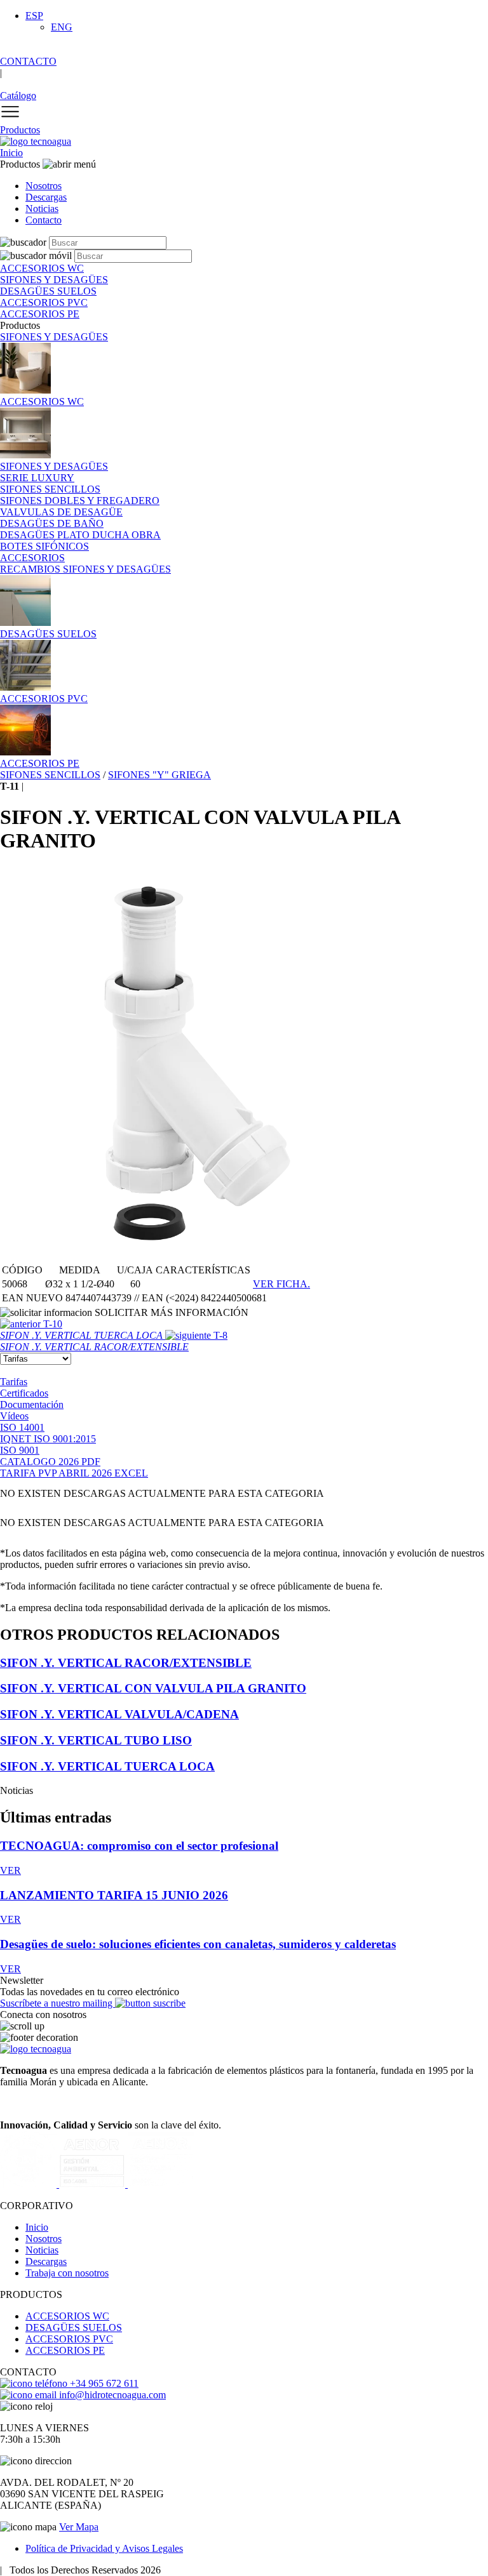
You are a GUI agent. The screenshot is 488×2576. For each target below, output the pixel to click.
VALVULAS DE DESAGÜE (61, 512)
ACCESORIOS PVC (69, 2339)
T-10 (83, 1330)
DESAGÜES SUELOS (74, 2327)
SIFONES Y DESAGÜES (54, 337)
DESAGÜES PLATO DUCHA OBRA (80, 535)
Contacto (44, 220)
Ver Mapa (79, 2527)
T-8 (114, 1341)
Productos (20, 130)
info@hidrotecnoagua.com (111, 2395)
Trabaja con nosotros (67, 2273)
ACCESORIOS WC (67, 2316)
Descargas (46, 197)
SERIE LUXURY (37, 478)
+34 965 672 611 (103, 2383)
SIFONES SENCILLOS (50, 489)
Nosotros (44, 186)
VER (10, 1870)
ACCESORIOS (32, 558)
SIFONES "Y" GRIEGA (159, 775)
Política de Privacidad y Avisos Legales (104, 2548)
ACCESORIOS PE (65, 2350)
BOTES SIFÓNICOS (44, 546)
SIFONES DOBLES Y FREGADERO (80, 501)
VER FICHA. (281, 1284)
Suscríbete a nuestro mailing (58, 2003)
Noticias (42, 209)
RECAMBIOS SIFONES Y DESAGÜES (85, 569)
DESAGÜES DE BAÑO (52, 523)
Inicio (11, 153)
